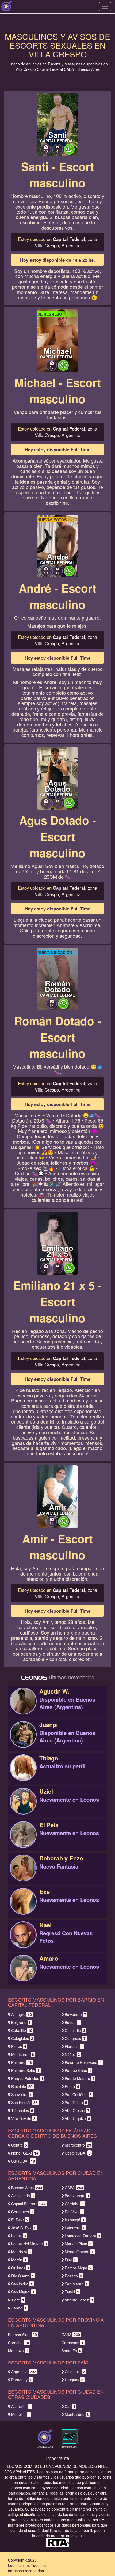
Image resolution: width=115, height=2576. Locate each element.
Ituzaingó (75, 2220)
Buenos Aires (27, 2188)
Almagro (22, 2014)
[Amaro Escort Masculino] (23, 1974)
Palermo (22, 2062)
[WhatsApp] (69, 153)
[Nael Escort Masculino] (23, 1940)
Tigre (18, 2300)
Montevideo (77, 2414)
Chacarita (75, 2030)
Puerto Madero (80, 2078)
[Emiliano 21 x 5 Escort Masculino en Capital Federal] (57, 1242)
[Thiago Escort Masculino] (23, 1773)
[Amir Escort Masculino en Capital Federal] (57, 1496)
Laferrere (75, 2228)
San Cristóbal (78, 2094)
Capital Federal (28, 2204)
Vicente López (79, 2300)
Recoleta (22, 2086)
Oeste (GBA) (78, 2153)
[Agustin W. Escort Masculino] (23, 1707)
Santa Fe (71, 2351)
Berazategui (77, 2196)
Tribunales (22, 2110)
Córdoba (74, 2204)
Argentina (24, 2372)
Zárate (19, 2308)
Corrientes (22, 2212)
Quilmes (20, 2268)
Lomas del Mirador (29, 2244)
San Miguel (23, 2292)
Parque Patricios (27, 2078)
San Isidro (22, 2284)
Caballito (22, 2030)
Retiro (72, 2086)
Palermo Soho (25, 2070)
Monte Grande (79, 2252)
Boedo (72, 2022)
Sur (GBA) (23, 2161)
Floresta (74, 2046)
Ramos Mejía (78, 2268)
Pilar (71, 2260)
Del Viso (74, 2212)
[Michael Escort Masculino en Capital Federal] (57, 340)
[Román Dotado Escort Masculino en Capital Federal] (57, 978)
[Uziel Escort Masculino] (23, 1807)
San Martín (76, 2284)
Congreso (75, 2038)
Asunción (21, 2406)
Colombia (75, 2372)
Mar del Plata (78, 2244)
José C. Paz (24, 2228)
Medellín (21, 2414)
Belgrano (21, 2022)
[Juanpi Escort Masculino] (23, 1740)
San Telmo (76, 2102)
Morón (19, 2260)
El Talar (20, 2220)
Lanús (19, 2236)
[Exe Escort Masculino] (23, 1907)
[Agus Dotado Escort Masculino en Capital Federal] (57, 778)
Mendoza (21, 2252)
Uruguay (74, 2380)
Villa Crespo (77, 2110)
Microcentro (78, 2145)
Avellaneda (23, 2196)
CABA (74, 2188)
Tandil (72, 2292)
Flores (19, 2046)
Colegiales (22, 2038)
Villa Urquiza (77, 2118)
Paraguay (22, 2380)
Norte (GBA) (25, 2153)
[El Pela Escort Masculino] (23, 1840)
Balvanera (75, 2014)
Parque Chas (78, 2070)
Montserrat (23, 2054)
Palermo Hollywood (83, 2062)
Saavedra (22, 2094)
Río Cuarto (23, 2276)
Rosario (73, 2276)
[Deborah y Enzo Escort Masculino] (23, 1874)
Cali (70, 2406)
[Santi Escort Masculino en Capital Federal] (57, 124)
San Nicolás (24, 2102)
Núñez (72, 2054)
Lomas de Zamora (83, 2236)
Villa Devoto (23, 2118)
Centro (19, 2145)
